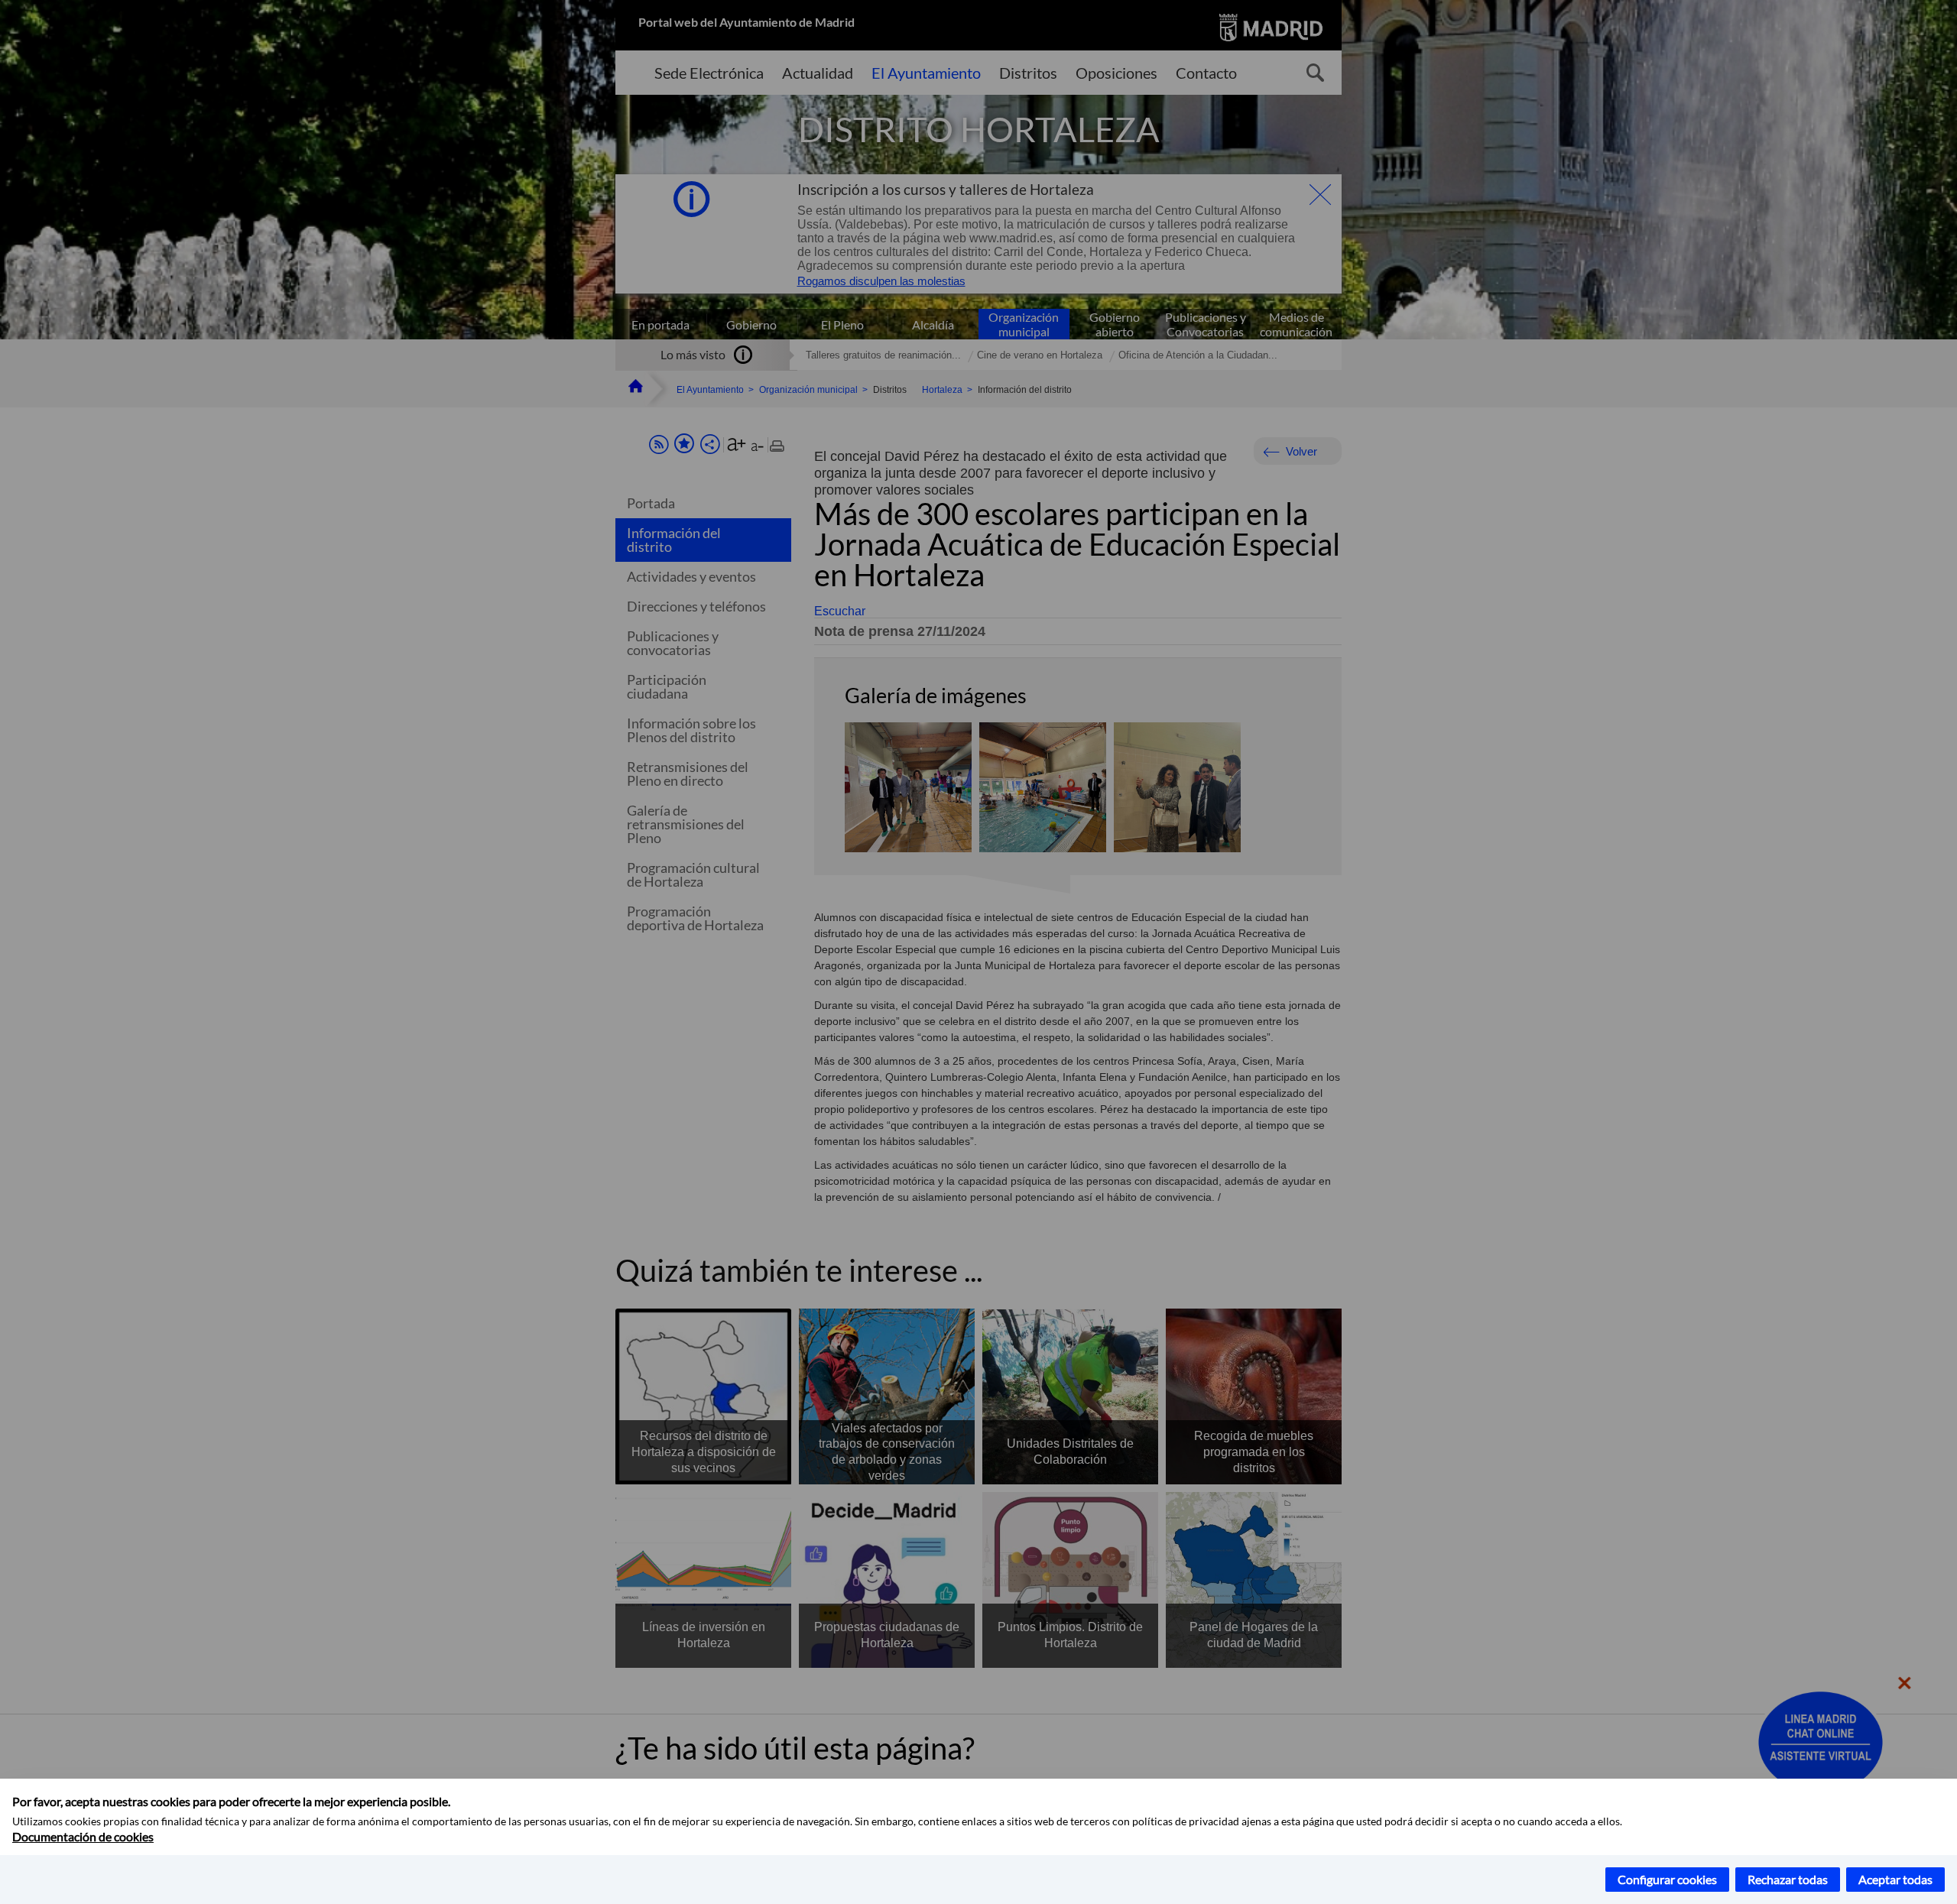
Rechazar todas (1788, 1879)
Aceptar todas (1895, 1879)
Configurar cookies (1667, 1879)
